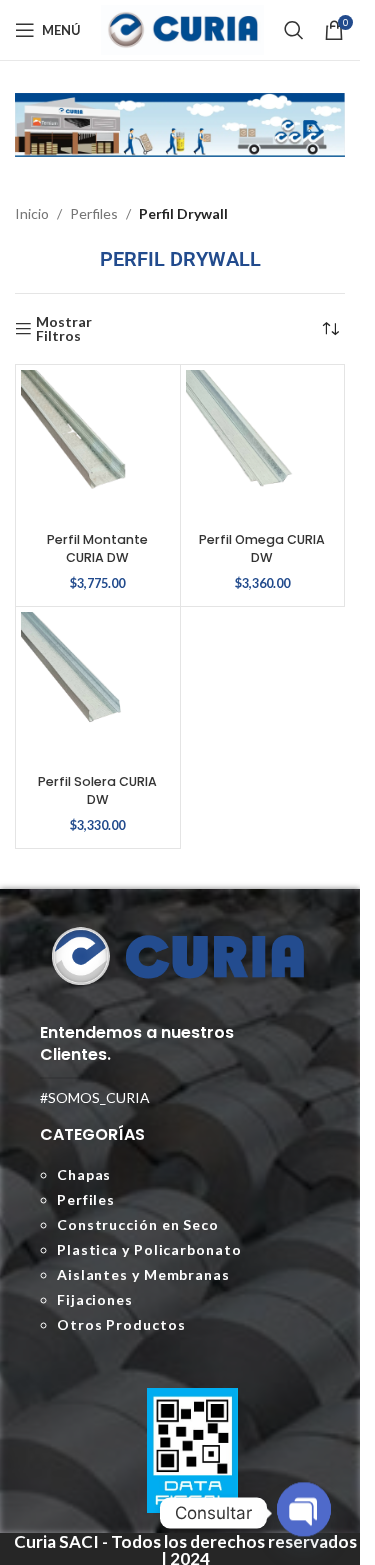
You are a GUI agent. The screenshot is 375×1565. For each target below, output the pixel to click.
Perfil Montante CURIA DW (97, 548)
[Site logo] (182, 28)
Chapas (84, 1174)
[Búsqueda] (294, 30)
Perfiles (94, 213)
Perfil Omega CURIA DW (262, 548)
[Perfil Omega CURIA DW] (263, 447)
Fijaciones (95, 1299)
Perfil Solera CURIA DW (97, 790)
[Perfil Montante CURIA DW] (98, 447)
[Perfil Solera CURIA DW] (98, 689)
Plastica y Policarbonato (149, 1249)
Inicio (32, 213)
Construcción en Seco (138, 1224)
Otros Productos (121, 1324)
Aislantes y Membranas (143, 1274)
